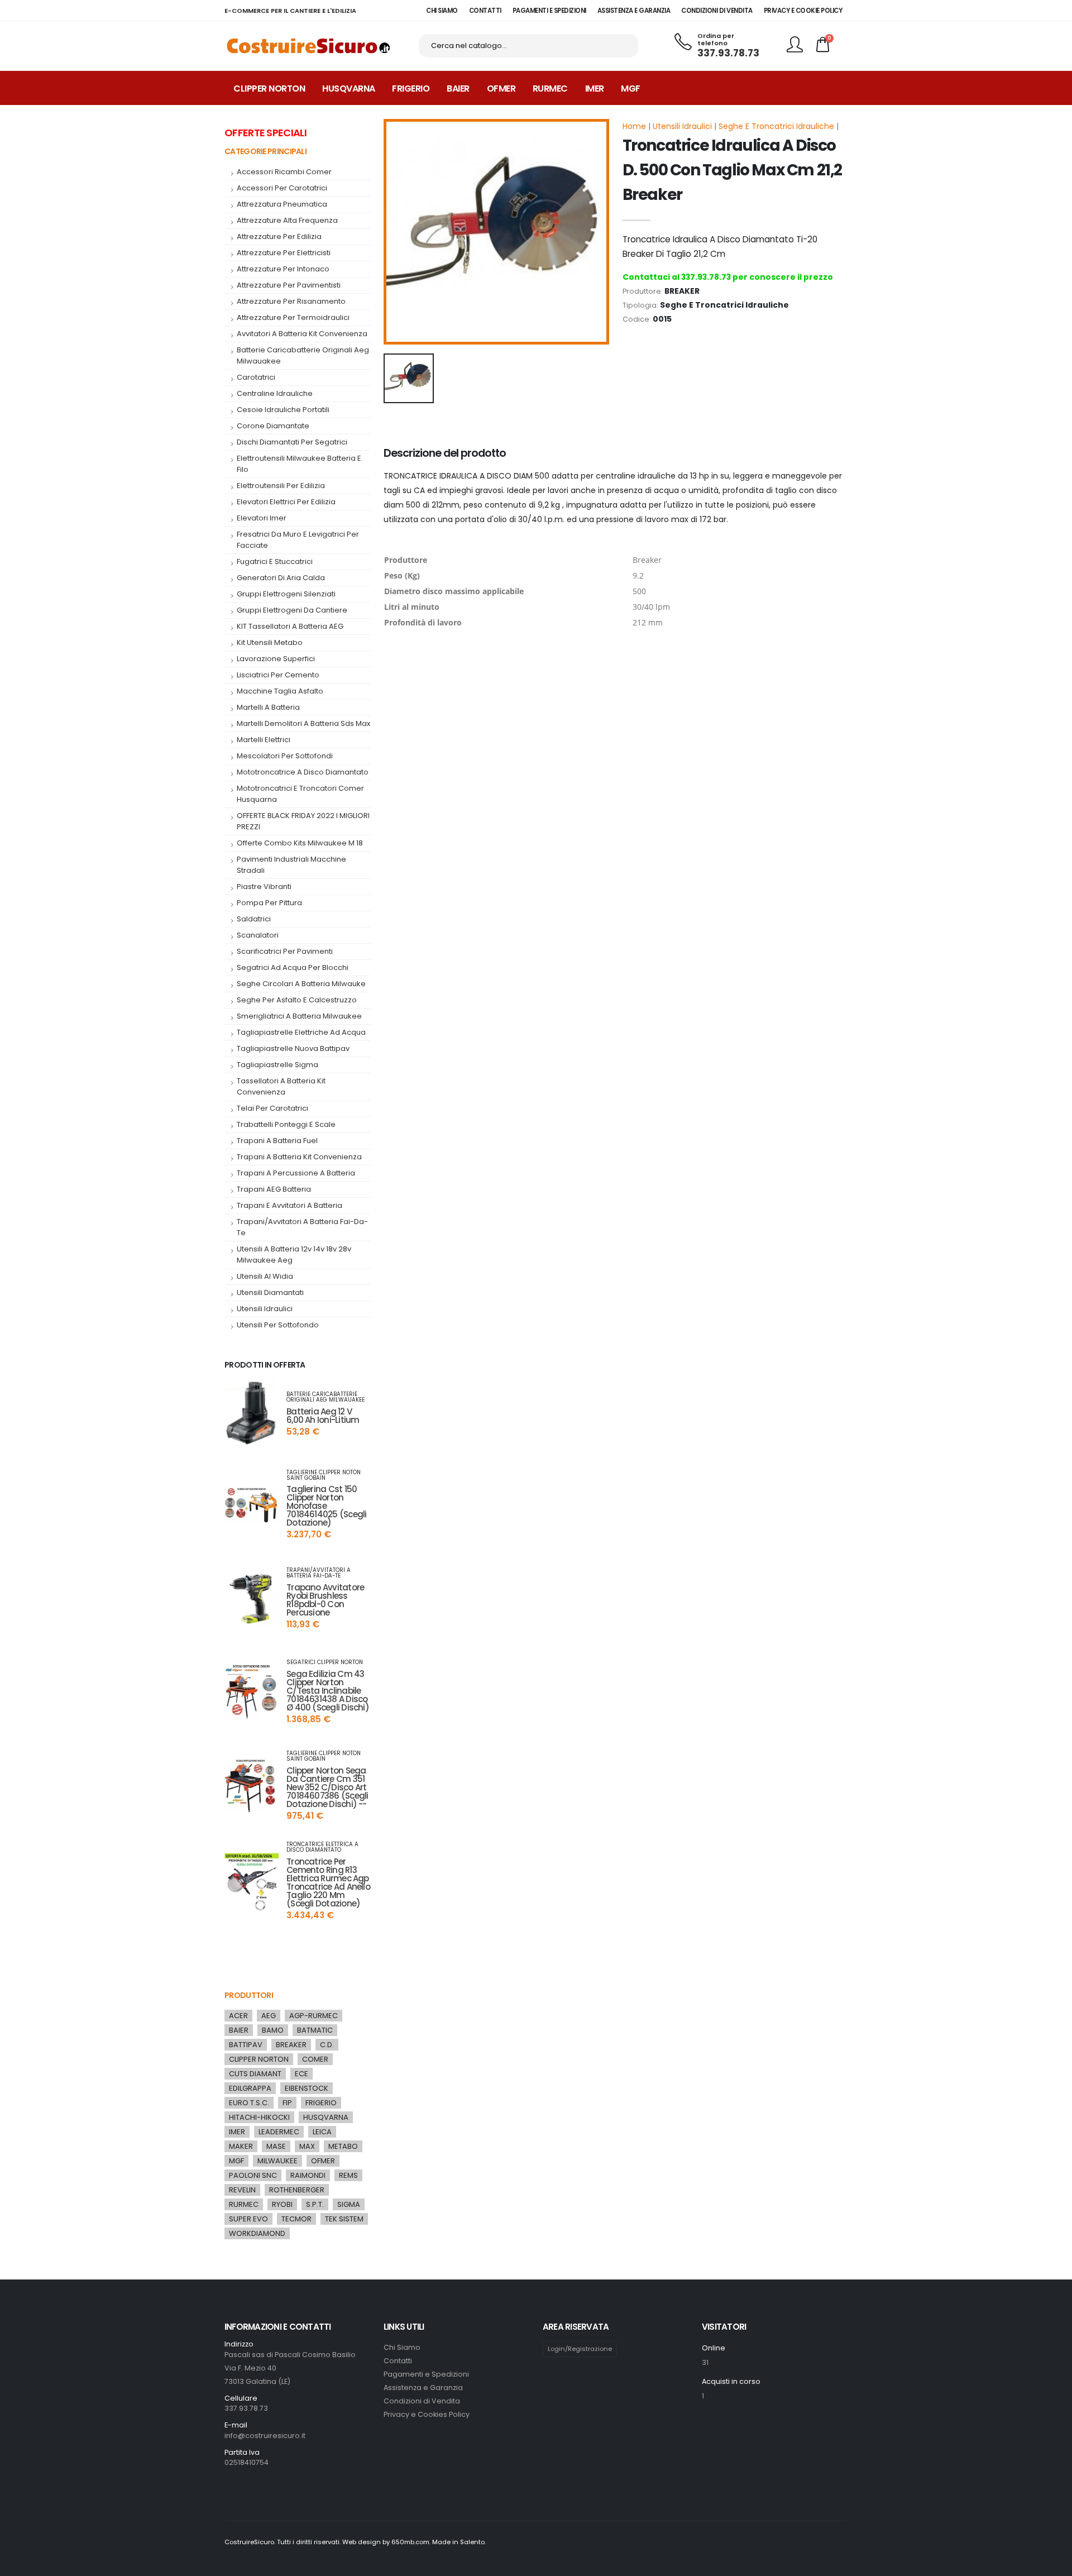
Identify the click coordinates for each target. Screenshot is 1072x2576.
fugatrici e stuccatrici (275, 561)
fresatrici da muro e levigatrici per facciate (298, 540)
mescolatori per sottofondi (285, 756)
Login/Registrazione (580, 2349)
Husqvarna (349, 89)
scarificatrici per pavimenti (285, 951)
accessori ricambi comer (284, 172)
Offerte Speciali (265, 133)
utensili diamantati (270, 1292)
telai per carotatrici (272, 1108)
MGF (631, 89)
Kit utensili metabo (270, 642)
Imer (595, 89)
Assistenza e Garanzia (423, 2388)
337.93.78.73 (728, 53)
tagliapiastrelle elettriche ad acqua (301, 1032)
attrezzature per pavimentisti (289, 285)
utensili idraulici (265, 1309)
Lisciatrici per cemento (278, 675)
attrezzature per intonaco (283, 269)
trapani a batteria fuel (277, 1141)
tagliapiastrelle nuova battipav (293, 1048)
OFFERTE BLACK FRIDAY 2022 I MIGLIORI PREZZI (303, 821)
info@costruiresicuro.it (265, 2436)
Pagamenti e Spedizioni (426, 2374)
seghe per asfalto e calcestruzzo (297, 1000)
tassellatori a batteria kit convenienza (281, 1086)
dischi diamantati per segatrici (292, 442)
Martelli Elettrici (264, 740)
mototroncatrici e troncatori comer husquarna (300, 794)
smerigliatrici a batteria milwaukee (299, 1016)
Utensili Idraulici (682, 126)
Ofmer (501, 89)
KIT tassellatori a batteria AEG (290, 626)
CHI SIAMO (442, 11)
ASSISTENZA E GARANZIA (634, 11)
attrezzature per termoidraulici (293, 317)
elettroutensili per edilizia (281, 486)
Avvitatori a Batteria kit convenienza (302, 334)
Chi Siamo (402, 2347)
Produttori (249, 1995)
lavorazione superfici (276, 659)
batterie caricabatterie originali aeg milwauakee (303, 355)
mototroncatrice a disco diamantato (303, 772)
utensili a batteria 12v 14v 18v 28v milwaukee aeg (294, 1254)
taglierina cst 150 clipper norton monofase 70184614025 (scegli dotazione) (326, 1506)
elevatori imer (262, 518)
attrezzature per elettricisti (284, 253)
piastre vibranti (264, 886)
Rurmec (550, 89)
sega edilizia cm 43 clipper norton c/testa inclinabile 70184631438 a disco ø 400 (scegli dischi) (328, 1691)
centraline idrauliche (275, 393)
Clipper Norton (269, 89)
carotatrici (256, 377)
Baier (458, 89)
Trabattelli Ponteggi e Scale (286, 1124)
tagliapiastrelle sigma (277, 1065)
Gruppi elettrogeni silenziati (286, 594)
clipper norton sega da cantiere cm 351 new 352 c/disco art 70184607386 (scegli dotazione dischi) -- (327, 1787)
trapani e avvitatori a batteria (289, 1205)
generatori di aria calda (281, 578)
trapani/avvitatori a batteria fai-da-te (302, 1227)
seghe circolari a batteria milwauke (301, 984)
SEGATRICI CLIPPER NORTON (325, 1662)
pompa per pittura (269, 903)
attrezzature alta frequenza (287, 220)
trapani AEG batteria (274, 1189)
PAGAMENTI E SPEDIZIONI (549, 11)
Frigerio (411, 89)
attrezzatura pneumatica (282, 204)
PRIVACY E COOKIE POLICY (803, 11)
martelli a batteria (268, 707)
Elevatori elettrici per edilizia (286, 502)
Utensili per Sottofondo (278, 1325)
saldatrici (254, 919)
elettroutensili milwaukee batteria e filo (299, 464)
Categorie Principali (265, 151)
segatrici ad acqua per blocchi (293, 967)
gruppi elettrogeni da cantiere (292, 610)
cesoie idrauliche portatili (283, 410)
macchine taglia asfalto (280, 691)
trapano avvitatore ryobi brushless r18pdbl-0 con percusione (325, 1600)
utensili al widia (265, 1276)
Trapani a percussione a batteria (296, 1173)
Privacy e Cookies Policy (427, 2414)
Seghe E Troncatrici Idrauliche (776, 126)
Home (634, 126)
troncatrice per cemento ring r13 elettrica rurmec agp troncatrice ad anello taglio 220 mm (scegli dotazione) (328, 1882)
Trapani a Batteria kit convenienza (299, 1157)
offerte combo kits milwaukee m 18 (300, 843)
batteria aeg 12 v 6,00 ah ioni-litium (323, 1416)
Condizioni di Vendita (422, 2401)
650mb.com (410, 2542)
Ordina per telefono (716, 40)
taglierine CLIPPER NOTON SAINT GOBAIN (324, 1475)
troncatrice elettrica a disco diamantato (322, 1847)
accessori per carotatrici (282, 188)
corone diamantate (273, 426)
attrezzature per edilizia (279, 236)
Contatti (398, 2361)
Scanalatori (258, 935)
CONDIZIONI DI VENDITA (717, 11)
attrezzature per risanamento (291, 301)
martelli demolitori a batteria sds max (303, 723)
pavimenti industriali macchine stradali (291, 865)
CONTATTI (485, 11)
